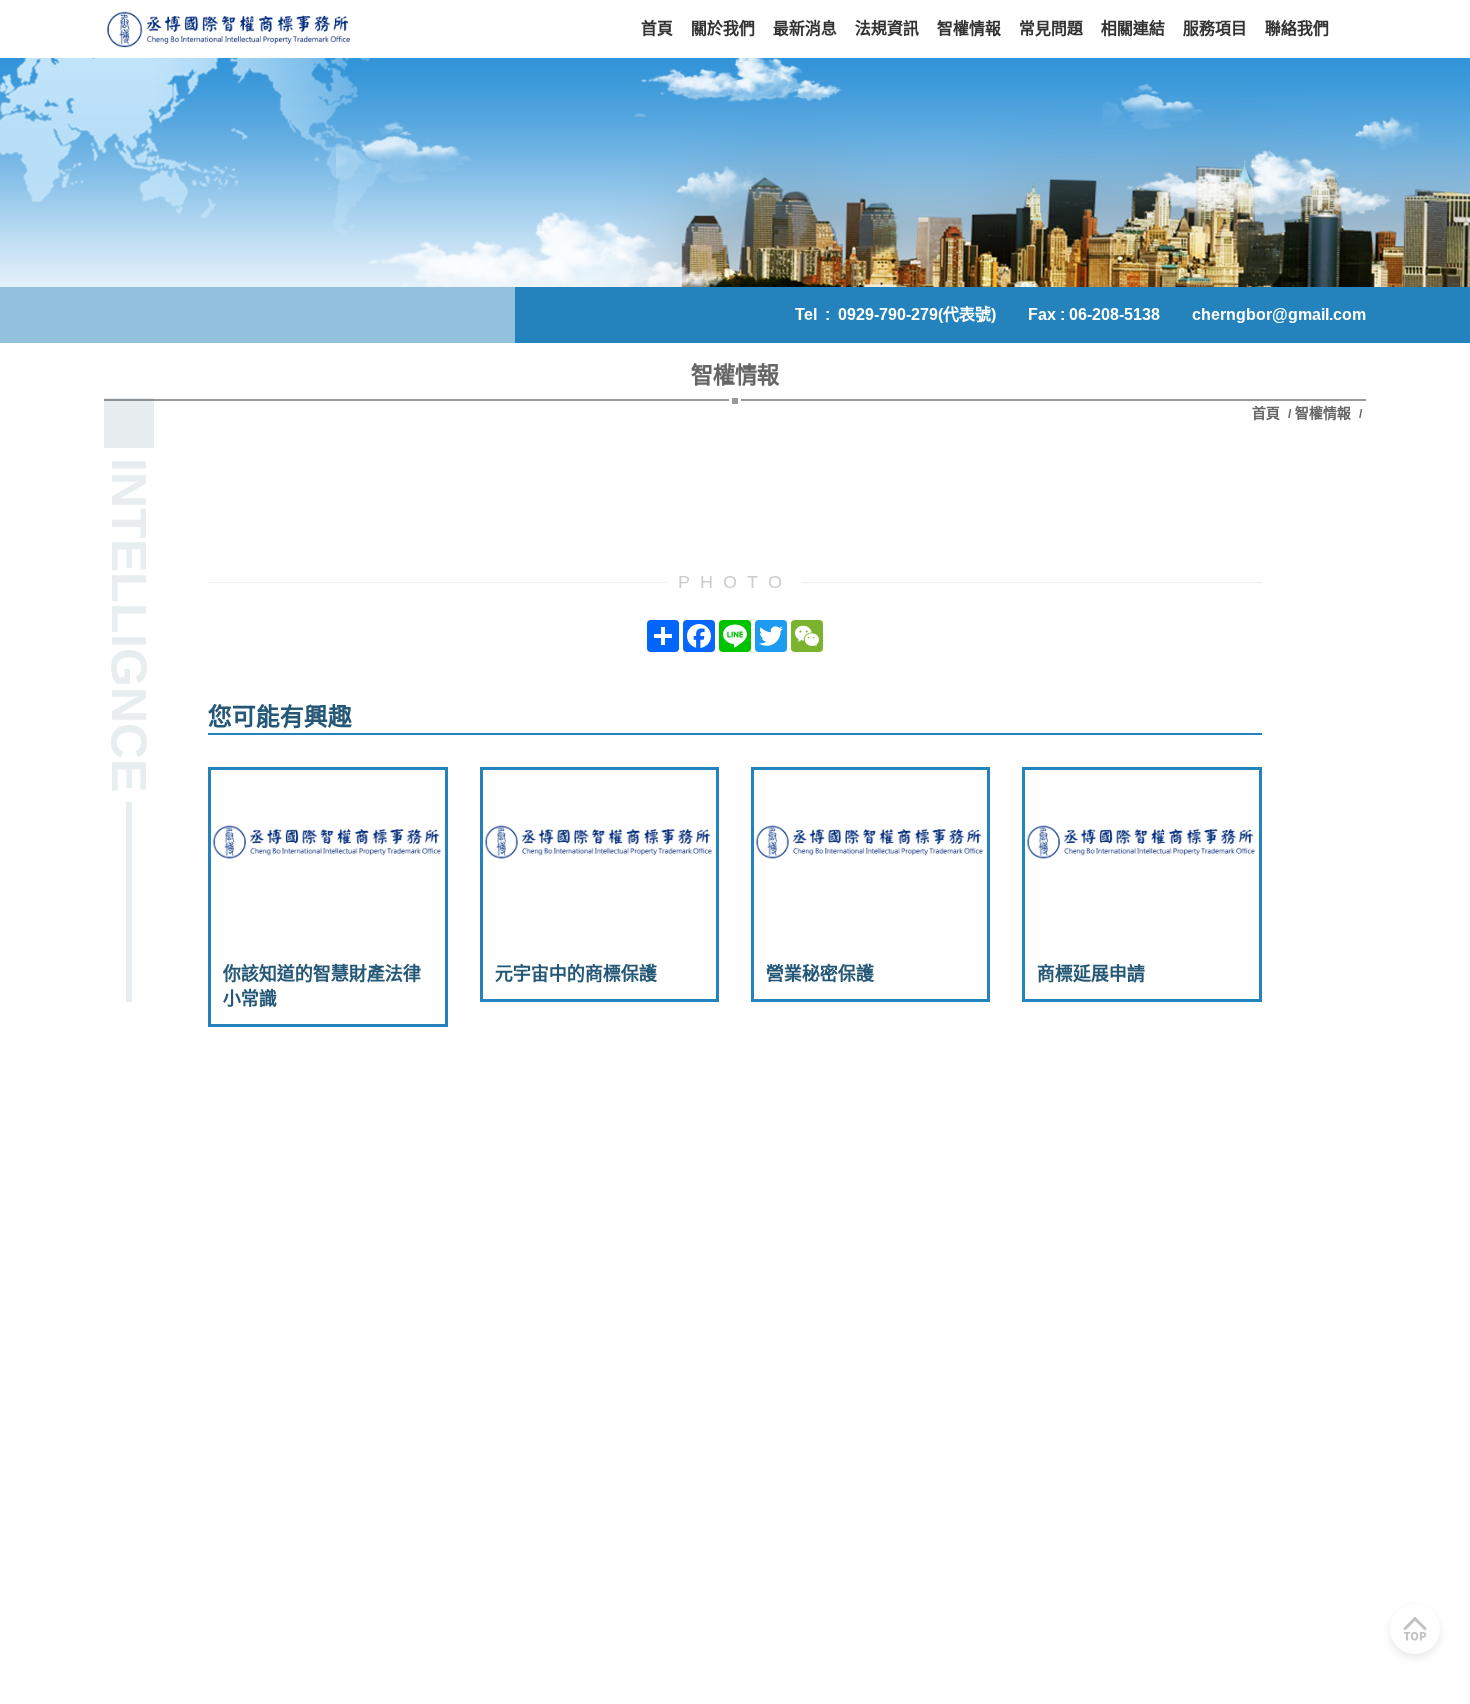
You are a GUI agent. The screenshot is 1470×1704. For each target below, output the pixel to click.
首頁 (1268, 413)
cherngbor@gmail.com (1279, 314)
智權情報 (1323, 413)
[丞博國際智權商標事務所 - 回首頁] (229, 29)
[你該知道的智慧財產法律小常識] (327, 851)
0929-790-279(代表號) (917, 314)
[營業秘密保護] (870, 851)
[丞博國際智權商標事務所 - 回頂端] (1415, 1629)
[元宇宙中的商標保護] (599, 851)
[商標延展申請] (1141, 851)
